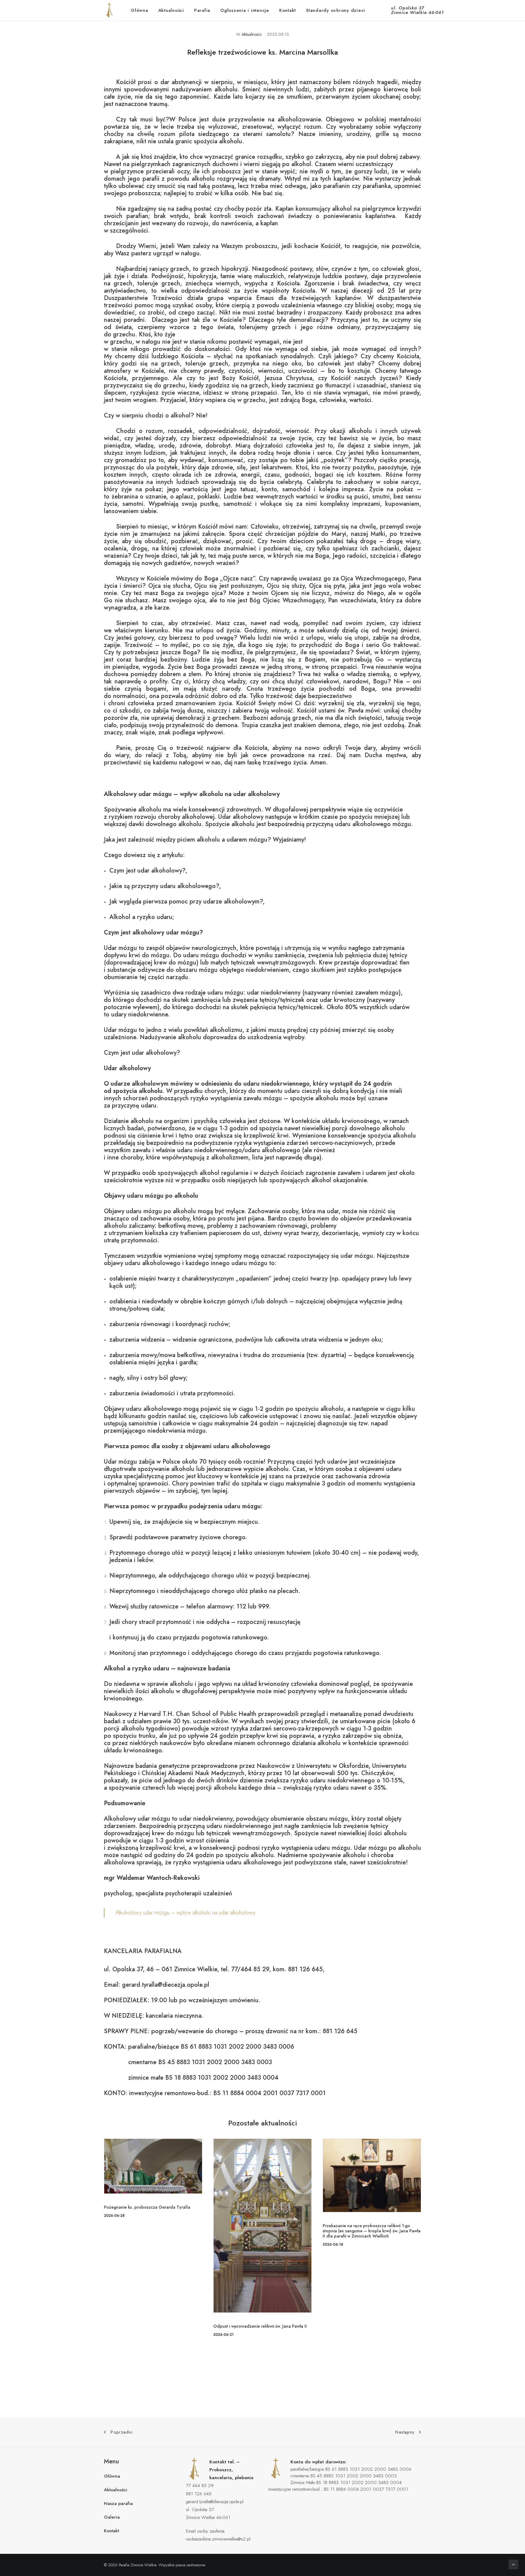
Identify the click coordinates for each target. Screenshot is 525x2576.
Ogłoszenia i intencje (245, 10)
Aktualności (171, 10)
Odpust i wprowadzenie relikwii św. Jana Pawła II (260, 2326)
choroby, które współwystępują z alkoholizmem (185, 1157)
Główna (139, 10)
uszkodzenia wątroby (276, 1037)
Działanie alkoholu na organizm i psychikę (161, 1121)
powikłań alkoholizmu (213, 1030)
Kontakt (288, 10)
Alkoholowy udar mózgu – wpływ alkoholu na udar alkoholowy (185, 1913)
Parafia (202, 10)
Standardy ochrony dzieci (336, 10)
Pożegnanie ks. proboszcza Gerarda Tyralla (147, 2207)
